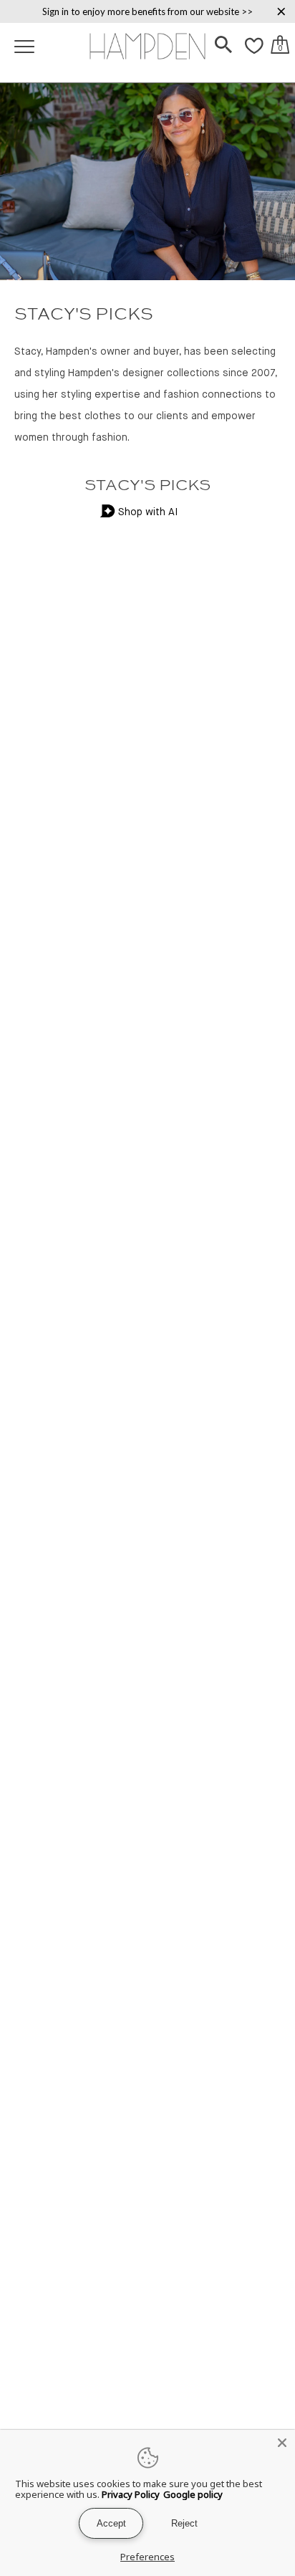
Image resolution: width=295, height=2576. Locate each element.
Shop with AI (148, 512)
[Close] (282, 2443)
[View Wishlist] (254, 54)
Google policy (193, 2494)
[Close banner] (281, 11)
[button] (223, 46)
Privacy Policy (131, 2494)
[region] (147, 11)
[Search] (223, 46)
